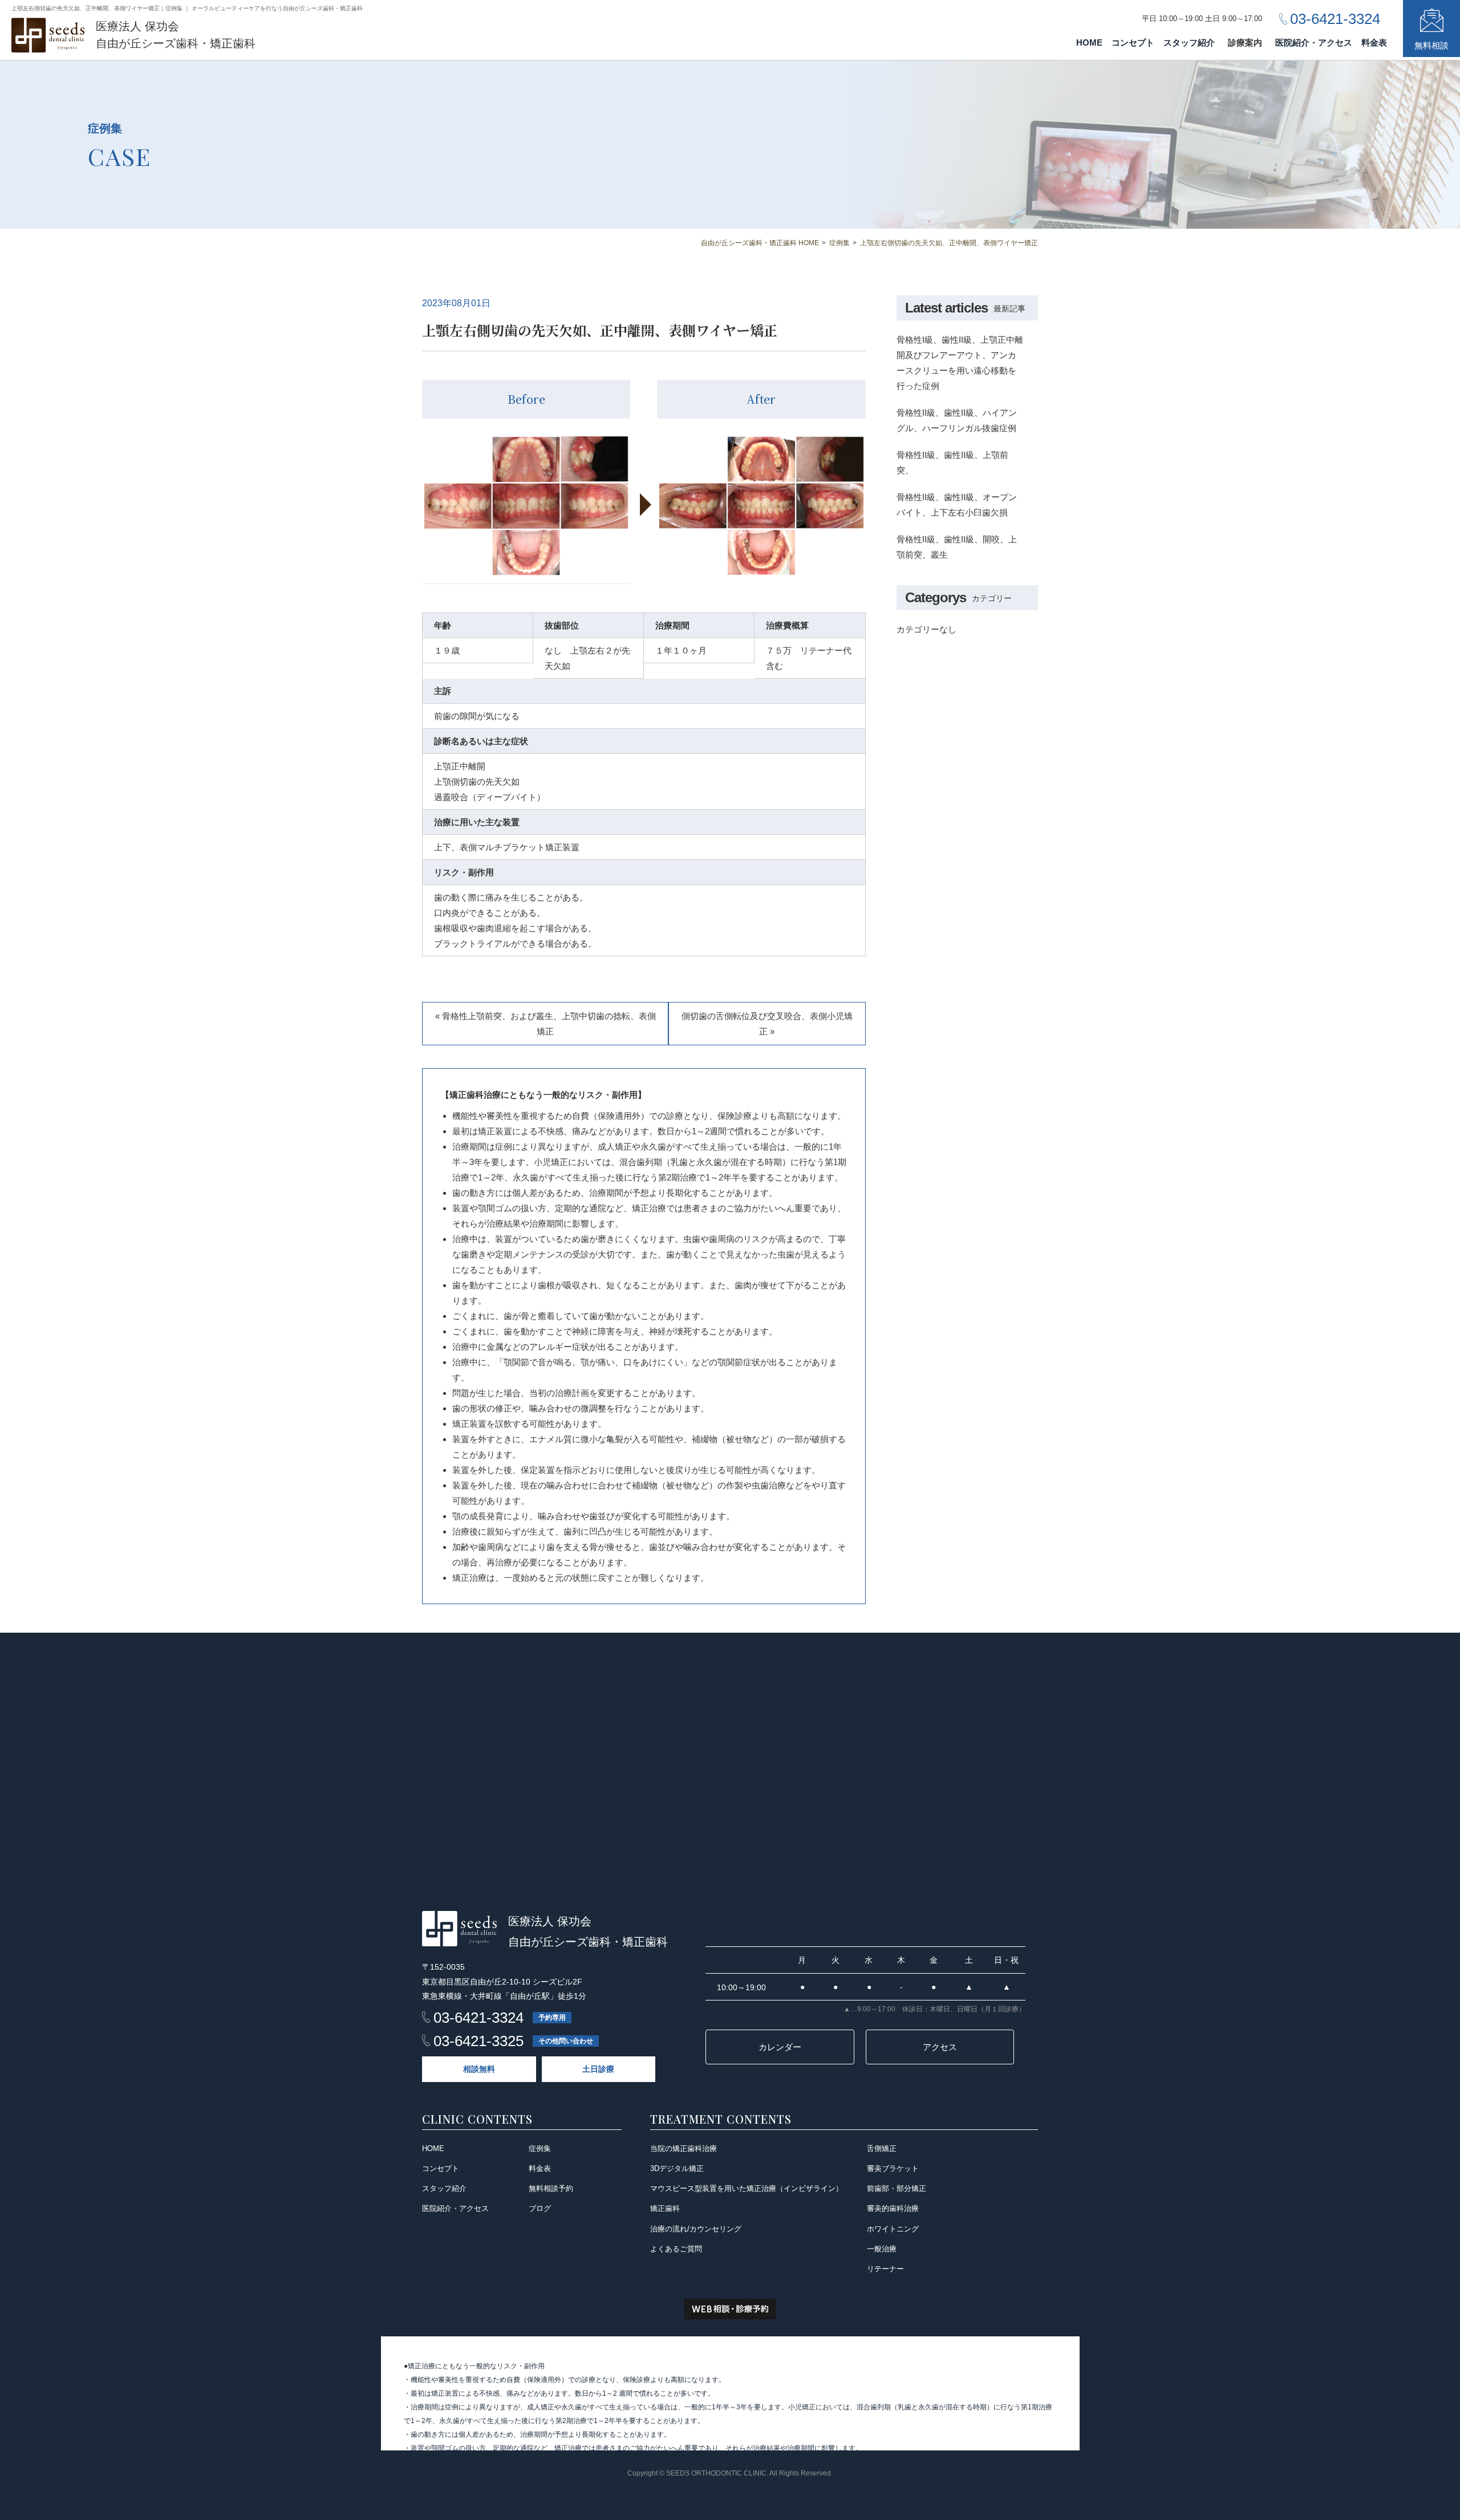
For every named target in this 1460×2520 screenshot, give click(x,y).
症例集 (540, 2148)
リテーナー (885, 2269)
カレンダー (780, 2047)
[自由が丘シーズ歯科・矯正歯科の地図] (730, 1761)
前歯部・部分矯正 (897, 2188)
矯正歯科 (665, 2208)
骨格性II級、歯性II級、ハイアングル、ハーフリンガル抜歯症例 (957, 420)
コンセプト (1133, 42)
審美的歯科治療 (893, 2208)
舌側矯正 (882, 2148)
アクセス (940, 2047)
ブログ (540, 2208)
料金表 (1374, 42)
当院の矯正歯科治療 (684, 2148)
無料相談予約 (551, 2188)
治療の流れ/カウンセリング (696, 2229)
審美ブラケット (893, 2168)
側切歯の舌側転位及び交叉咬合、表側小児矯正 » (767, 1024)
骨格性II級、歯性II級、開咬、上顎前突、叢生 (957, 547)
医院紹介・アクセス (1314, 42)
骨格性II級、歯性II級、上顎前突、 (952, 462)
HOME (1089, 42)
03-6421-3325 (478, 2041)
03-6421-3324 (478, 2018)
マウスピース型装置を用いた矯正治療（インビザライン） (747, 2188)
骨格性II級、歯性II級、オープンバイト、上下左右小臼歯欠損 (957, 505)
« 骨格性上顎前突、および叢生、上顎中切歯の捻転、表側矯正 (546, 1024)
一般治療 (882, 2249)
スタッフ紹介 (1189, 42)
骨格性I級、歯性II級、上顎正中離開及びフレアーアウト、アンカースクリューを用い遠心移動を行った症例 (960, 363)
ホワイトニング (893, 2229)
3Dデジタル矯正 (677, 2168)
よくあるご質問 (676, 2249)
